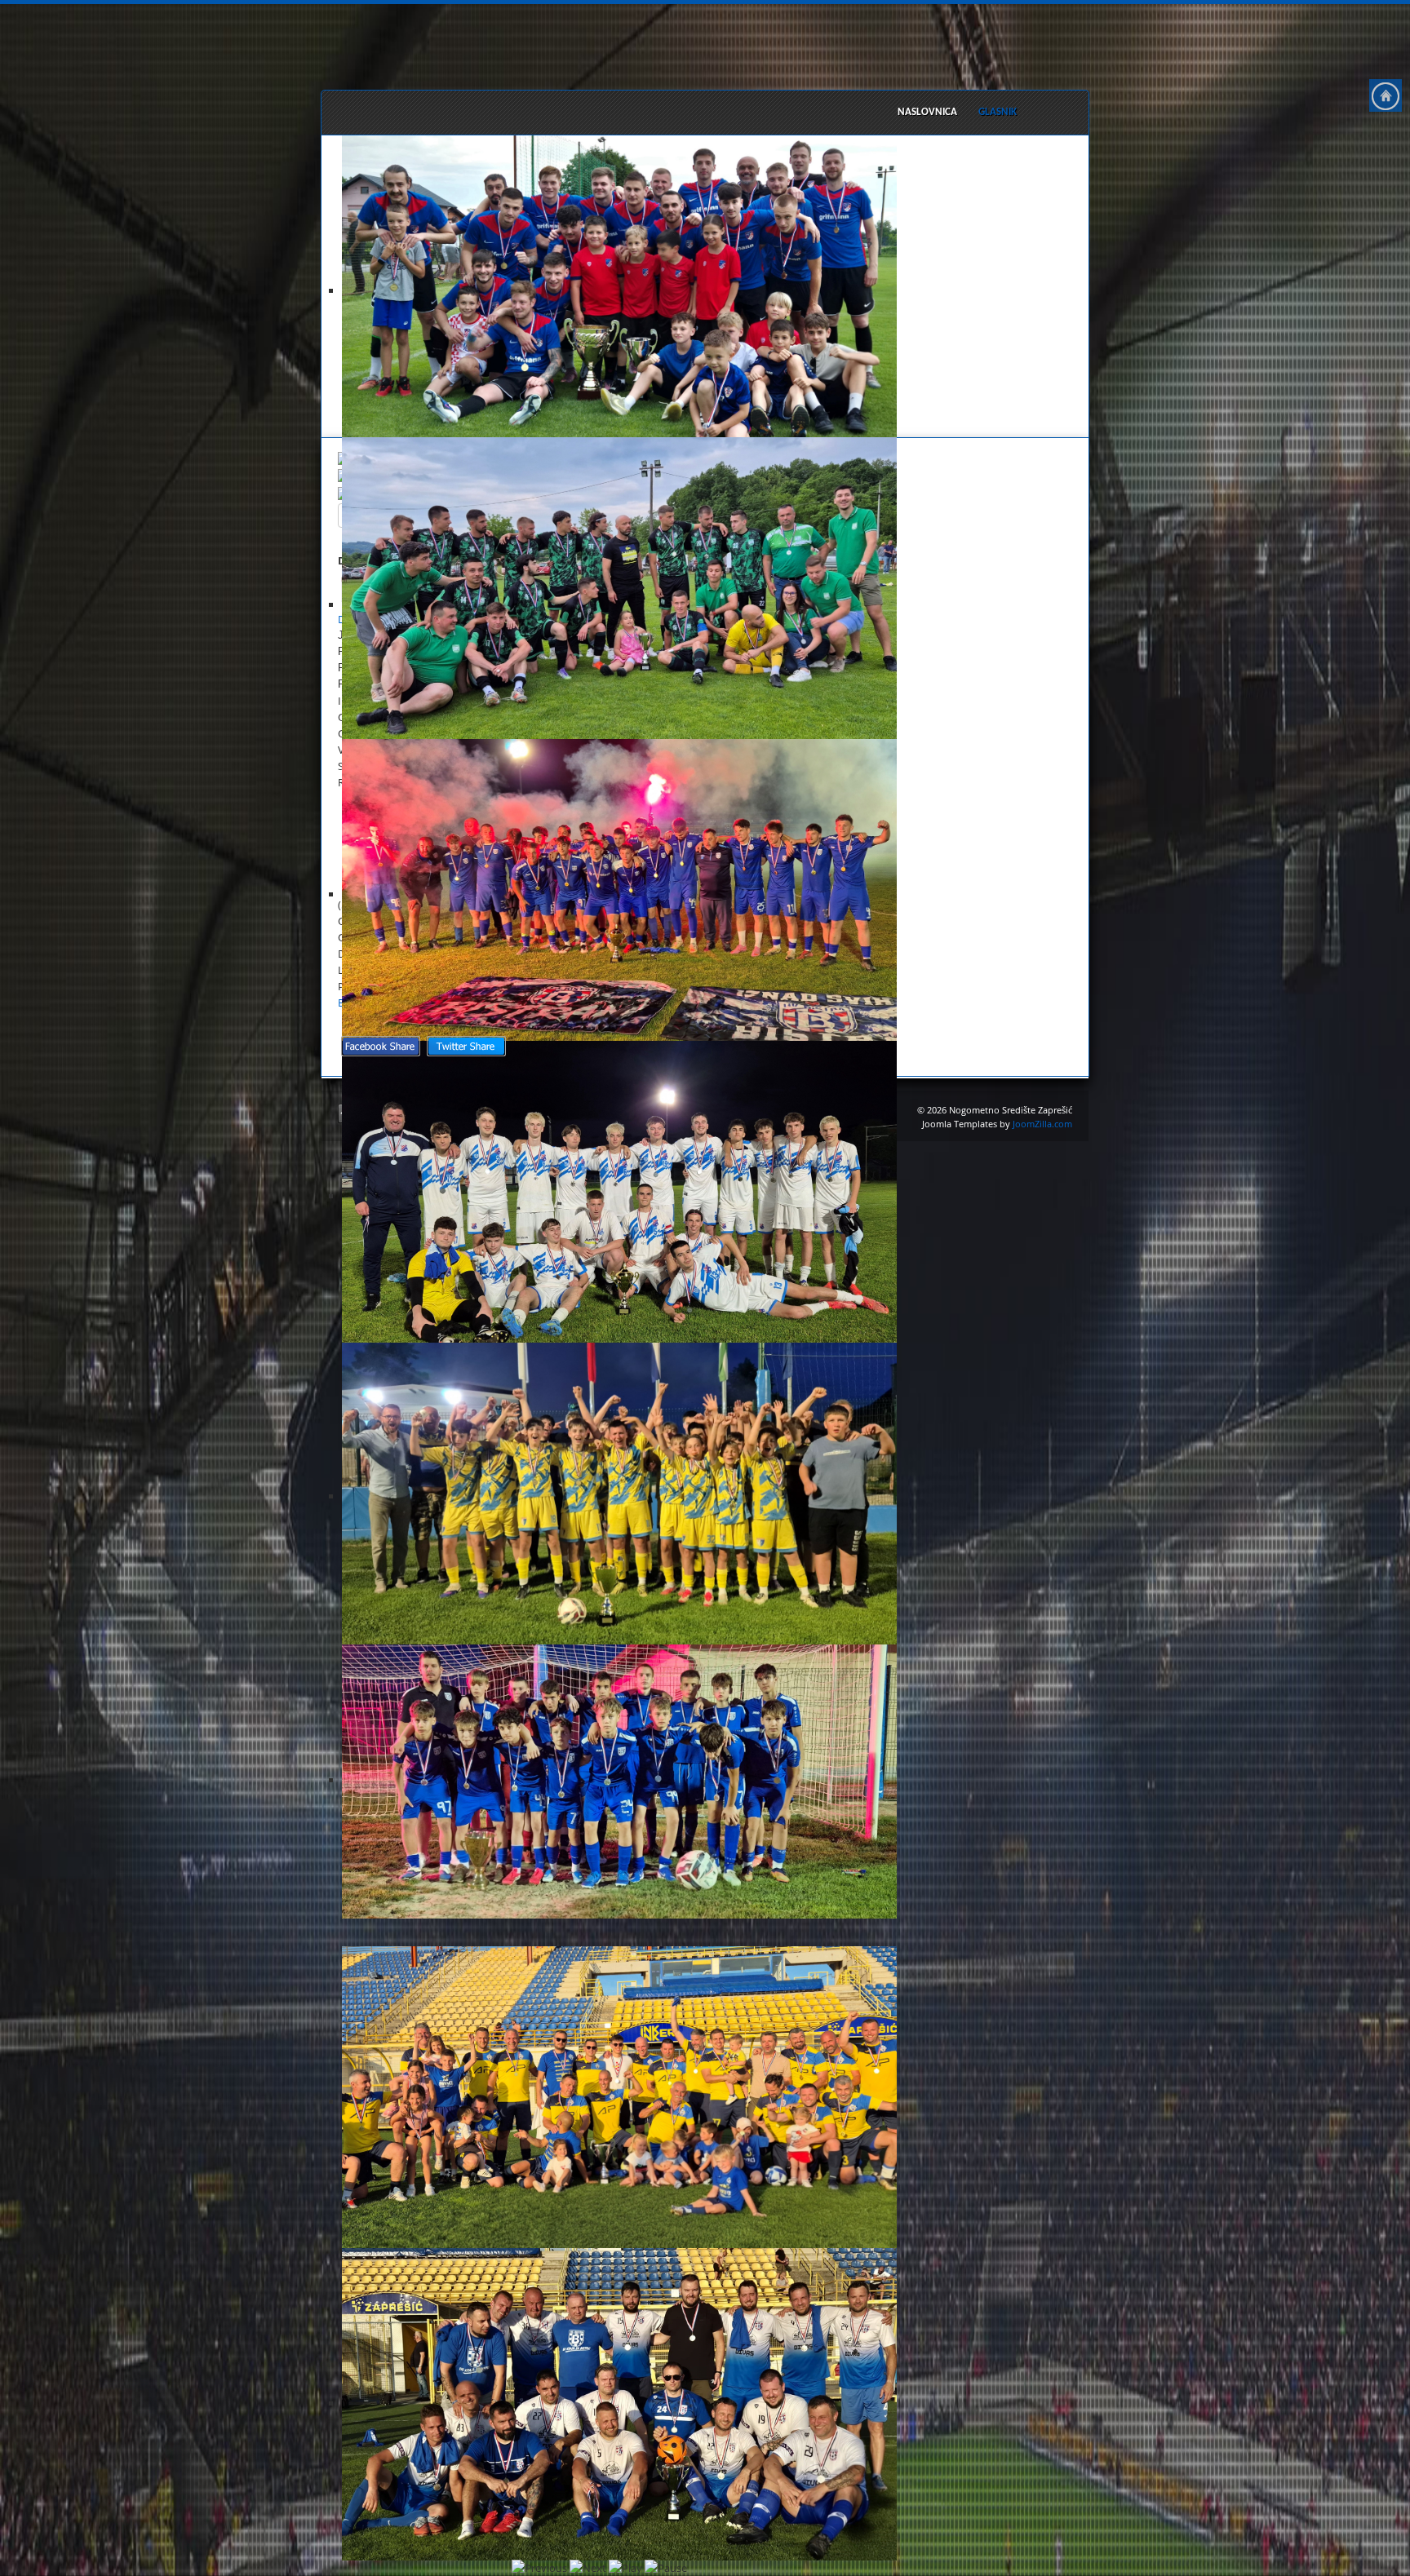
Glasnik (998, 112)
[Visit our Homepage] (1386, 95)
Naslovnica (927, 112)
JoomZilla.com (1042, 1124)
